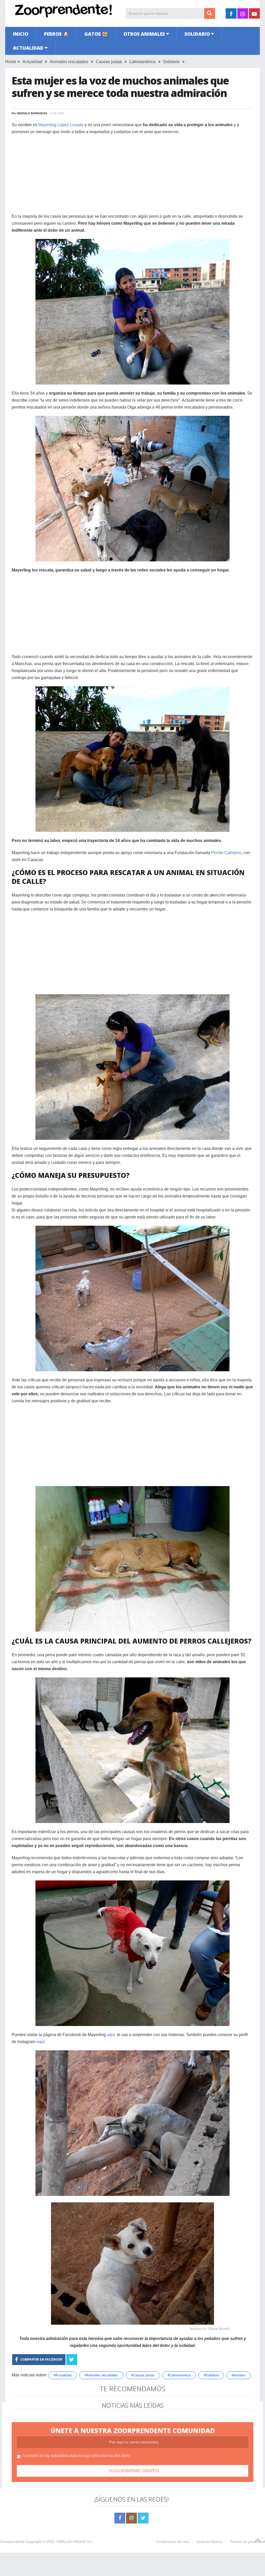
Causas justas (109, 62)
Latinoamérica (142, 62)
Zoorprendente (12, 2542)
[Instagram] (131, 2518)
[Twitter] (143, 2518)
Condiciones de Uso (172, 2542)
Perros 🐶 (56, 34)
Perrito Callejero (226, 853)
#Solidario (211, 2375)
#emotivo (238, 2375)
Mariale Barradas (32, 113)
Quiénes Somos (209, 2542)
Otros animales (144, 34)
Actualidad (28, 48)
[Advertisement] (132, 177)
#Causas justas (143, 2375)
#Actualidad (63, 2375)
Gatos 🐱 (96, 34)
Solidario (197, 34)
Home (11, 62)
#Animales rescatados (101, 2375)
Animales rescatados (69, 62)
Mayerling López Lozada (61, 125)
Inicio (21, 34)
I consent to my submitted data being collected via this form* (77, 2456)
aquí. (41, 2042)
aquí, (111, 2035)
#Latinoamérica (179, 2375)
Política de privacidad (248, 2542)
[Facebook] (120, 2518)
